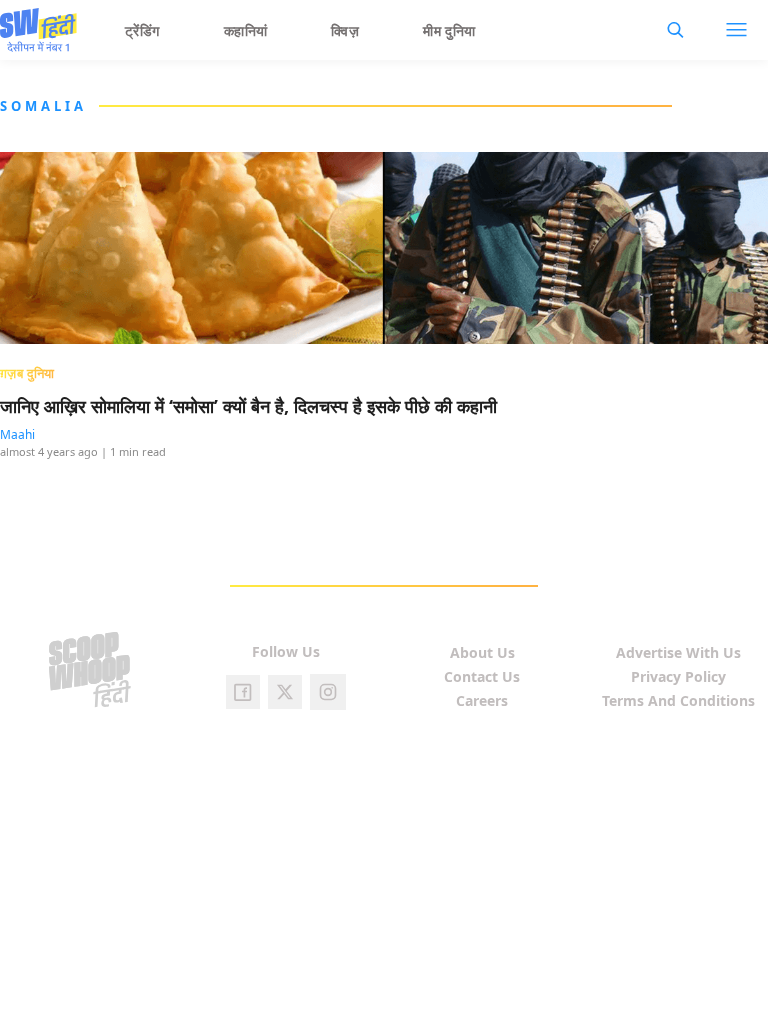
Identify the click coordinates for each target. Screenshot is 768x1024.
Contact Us (482, 676)
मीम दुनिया (449, 30)
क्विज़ (345, 30)
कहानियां (246, 30)
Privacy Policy (678, 676)
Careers (482, 700)
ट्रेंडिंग (142, 30)
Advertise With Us (678, 652)
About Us (482, 652)
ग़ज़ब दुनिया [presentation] (27, 373)
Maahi (17, 434)
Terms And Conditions (678, 700)
